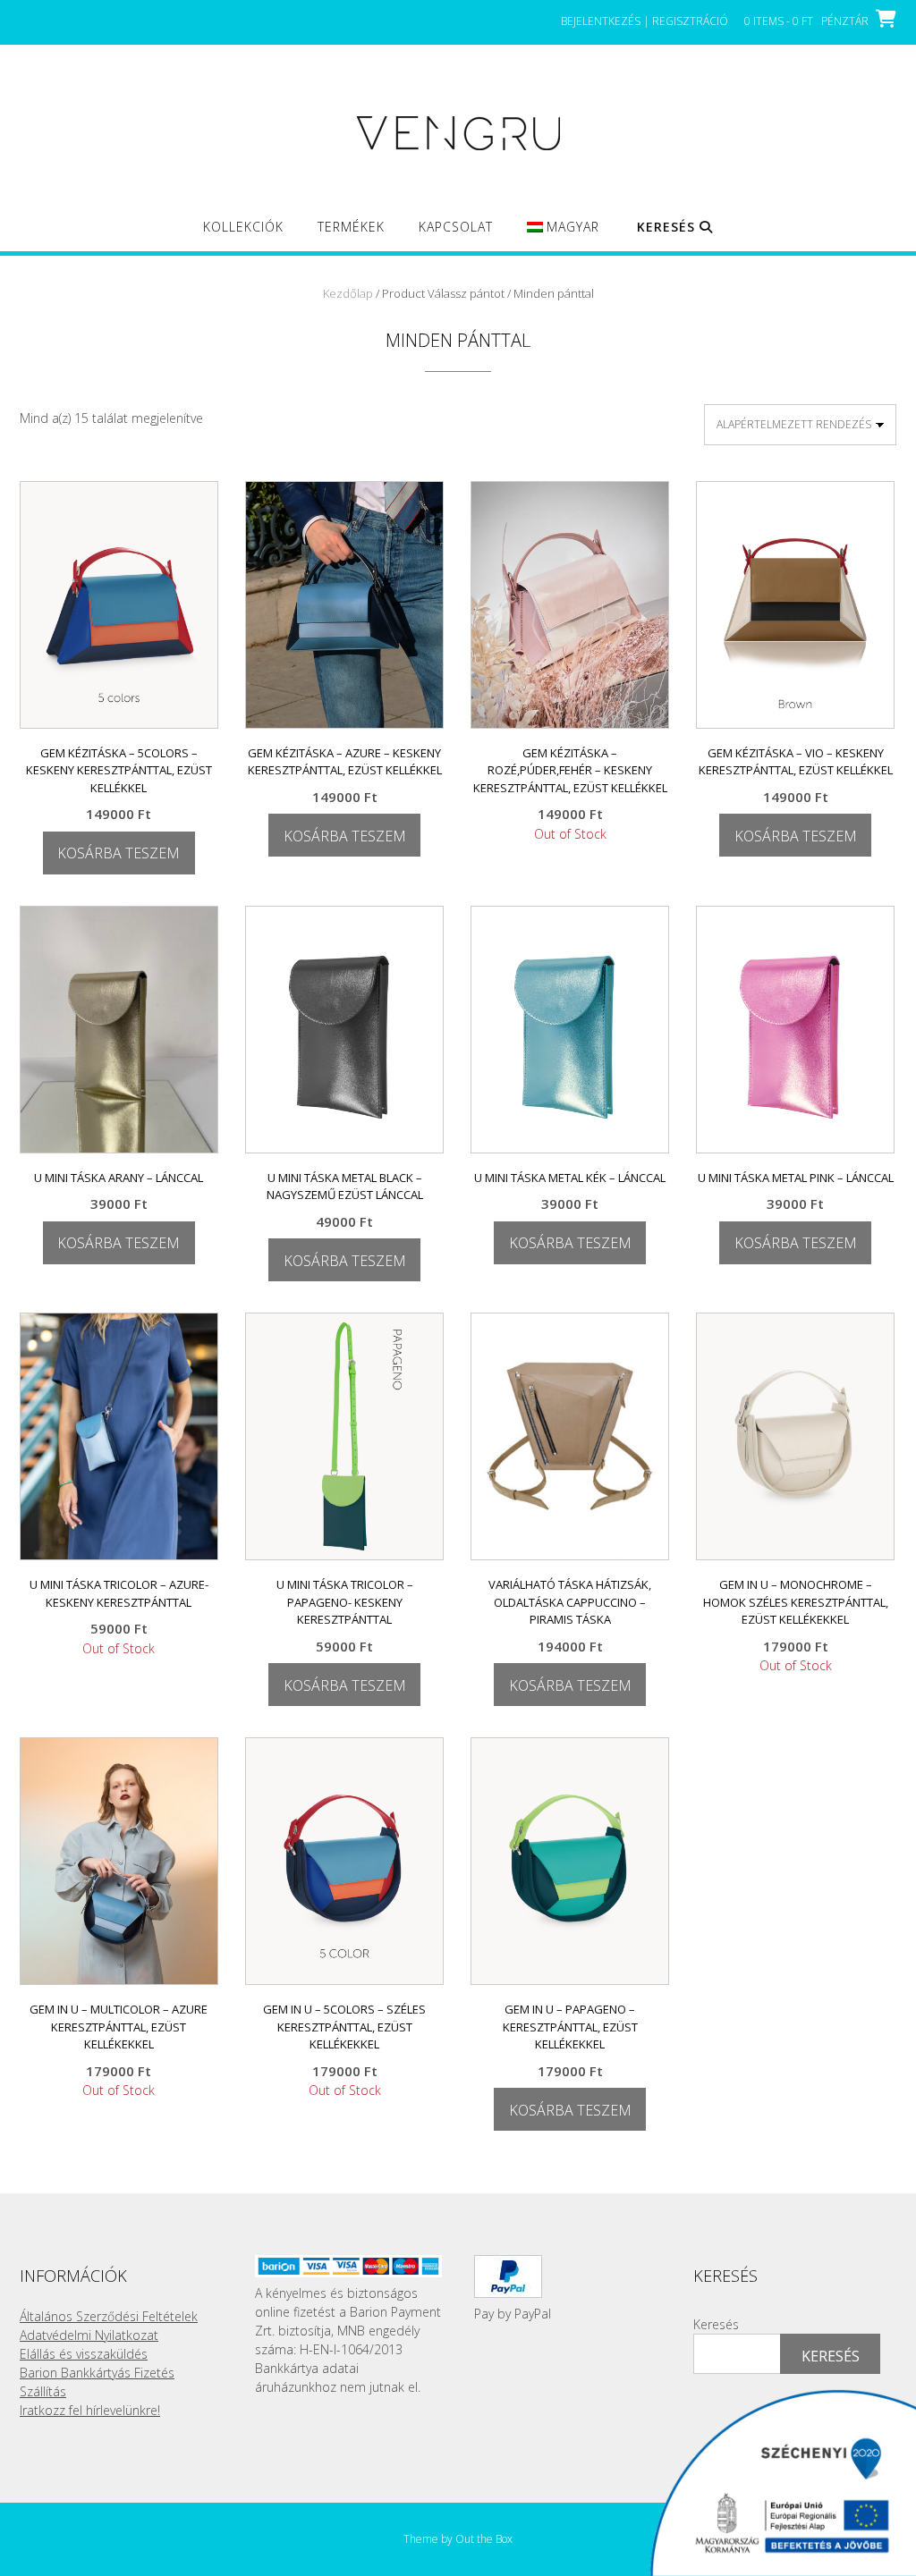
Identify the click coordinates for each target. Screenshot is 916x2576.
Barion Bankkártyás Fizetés (97, 2373)
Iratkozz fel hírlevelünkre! (90, 2410)
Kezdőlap (348, 293)
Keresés (716, 2324)
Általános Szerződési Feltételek (109, 2316)
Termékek (351, 227)
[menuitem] (563, 235)
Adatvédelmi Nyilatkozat (89, 2335)
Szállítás (43, 2391)
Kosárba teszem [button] (119, 853)
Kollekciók (243, 227)
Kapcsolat (456, 227)
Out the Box (484, 2539)
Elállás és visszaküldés (84, 2354)
